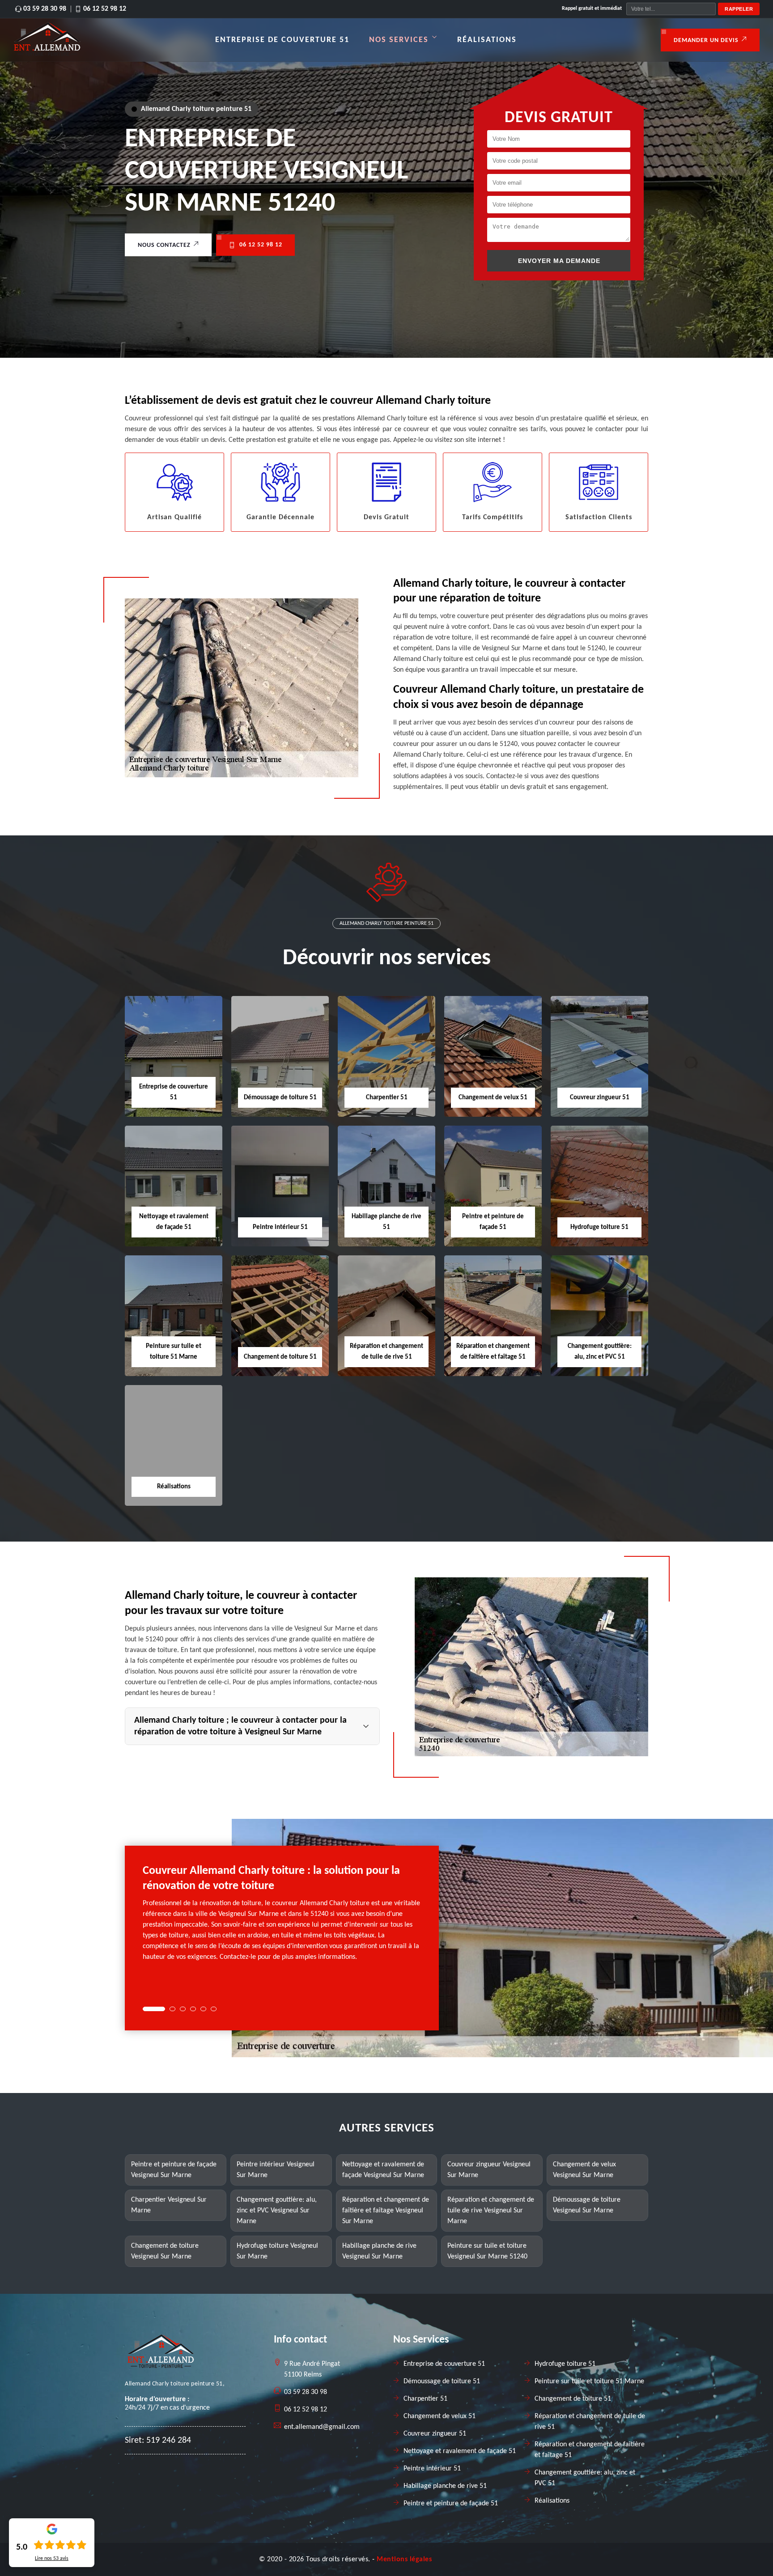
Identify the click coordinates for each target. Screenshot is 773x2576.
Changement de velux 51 (493, 1098)
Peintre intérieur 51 (280, 1227)
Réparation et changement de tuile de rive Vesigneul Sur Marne (491, 2211)
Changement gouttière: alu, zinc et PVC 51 (585, 2478)
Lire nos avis (52, 2559)
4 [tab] (193, 2009)
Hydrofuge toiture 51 (599, 1227)
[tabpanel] (282, 1917)
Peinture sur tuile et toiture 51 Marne (589, 2381)
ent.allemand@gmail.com (322, 2427)
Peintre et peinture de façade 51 (451, 2504)
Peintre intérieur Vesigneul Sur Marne (276, 2170)
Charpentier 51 (387, 1098)
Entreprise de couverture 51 (282, 40)
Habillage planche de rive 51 (445, 2486)
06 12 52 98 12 (105, 9)
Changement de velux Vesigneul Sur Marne (584, 2170)
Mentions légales (404, 2559)
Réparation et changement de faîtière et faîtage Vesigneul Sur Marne (386, 2211)
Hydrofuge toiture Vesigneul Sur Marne (277, 2251)
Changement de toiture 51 (280, 1357)
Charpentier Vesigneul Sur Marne (169, 2205)
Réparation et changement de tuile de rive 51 (590, 2422)
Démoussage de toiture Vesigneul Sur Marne (587, 2205)
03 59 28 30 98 (45, 9)
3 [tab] (183, 2009)
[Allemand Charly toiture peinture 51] (47, 54)
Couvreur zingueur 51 (600, 1098)
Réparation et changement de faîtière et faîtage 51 (590, 2450)
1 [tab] (154, 2009)
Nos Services (399, 40)
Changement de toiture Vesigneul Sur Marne (165, 2251)
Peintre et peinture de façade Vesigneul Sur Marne (174, 2170)
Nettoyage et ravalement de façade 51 (460, 2451)
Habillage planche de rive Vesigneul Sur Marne (379, 2251)
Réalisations (487, 40)
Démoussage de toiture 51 (280, 1098)
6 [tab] (214, 2009)
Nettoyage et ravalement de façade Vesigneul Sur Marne (383, 2170)
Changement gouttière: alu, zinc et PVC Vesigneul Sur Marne (277, 2211)
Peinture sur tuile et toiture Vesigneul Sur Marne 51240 (487, 2251)
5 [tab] (203, 2009)
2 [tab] (172, 2009)
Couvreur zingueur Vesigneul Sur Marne (489, 2170)
